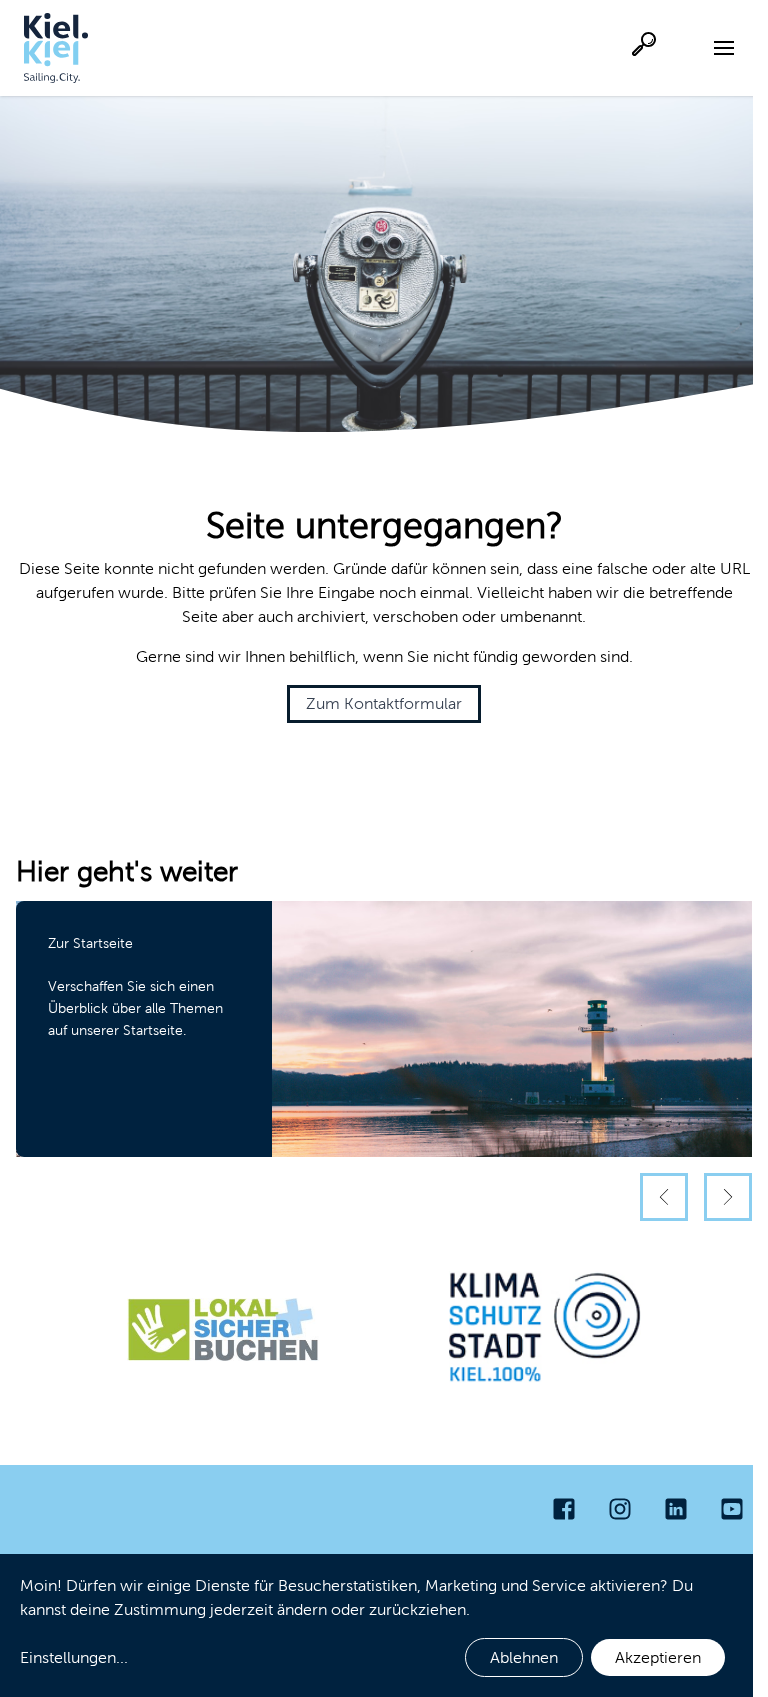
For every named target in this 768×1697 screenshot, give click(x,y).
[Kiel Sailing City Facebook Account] (564, 1509)
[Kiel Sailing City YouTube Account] (732, 1509)
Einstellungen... (74, 1657)
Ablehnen (524, 1657)
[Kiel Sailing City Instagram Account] (620, 1509)
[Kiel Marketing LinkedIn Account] (676, 1509)
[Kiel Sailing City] (56, 48)
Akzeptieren (658, 1657)
